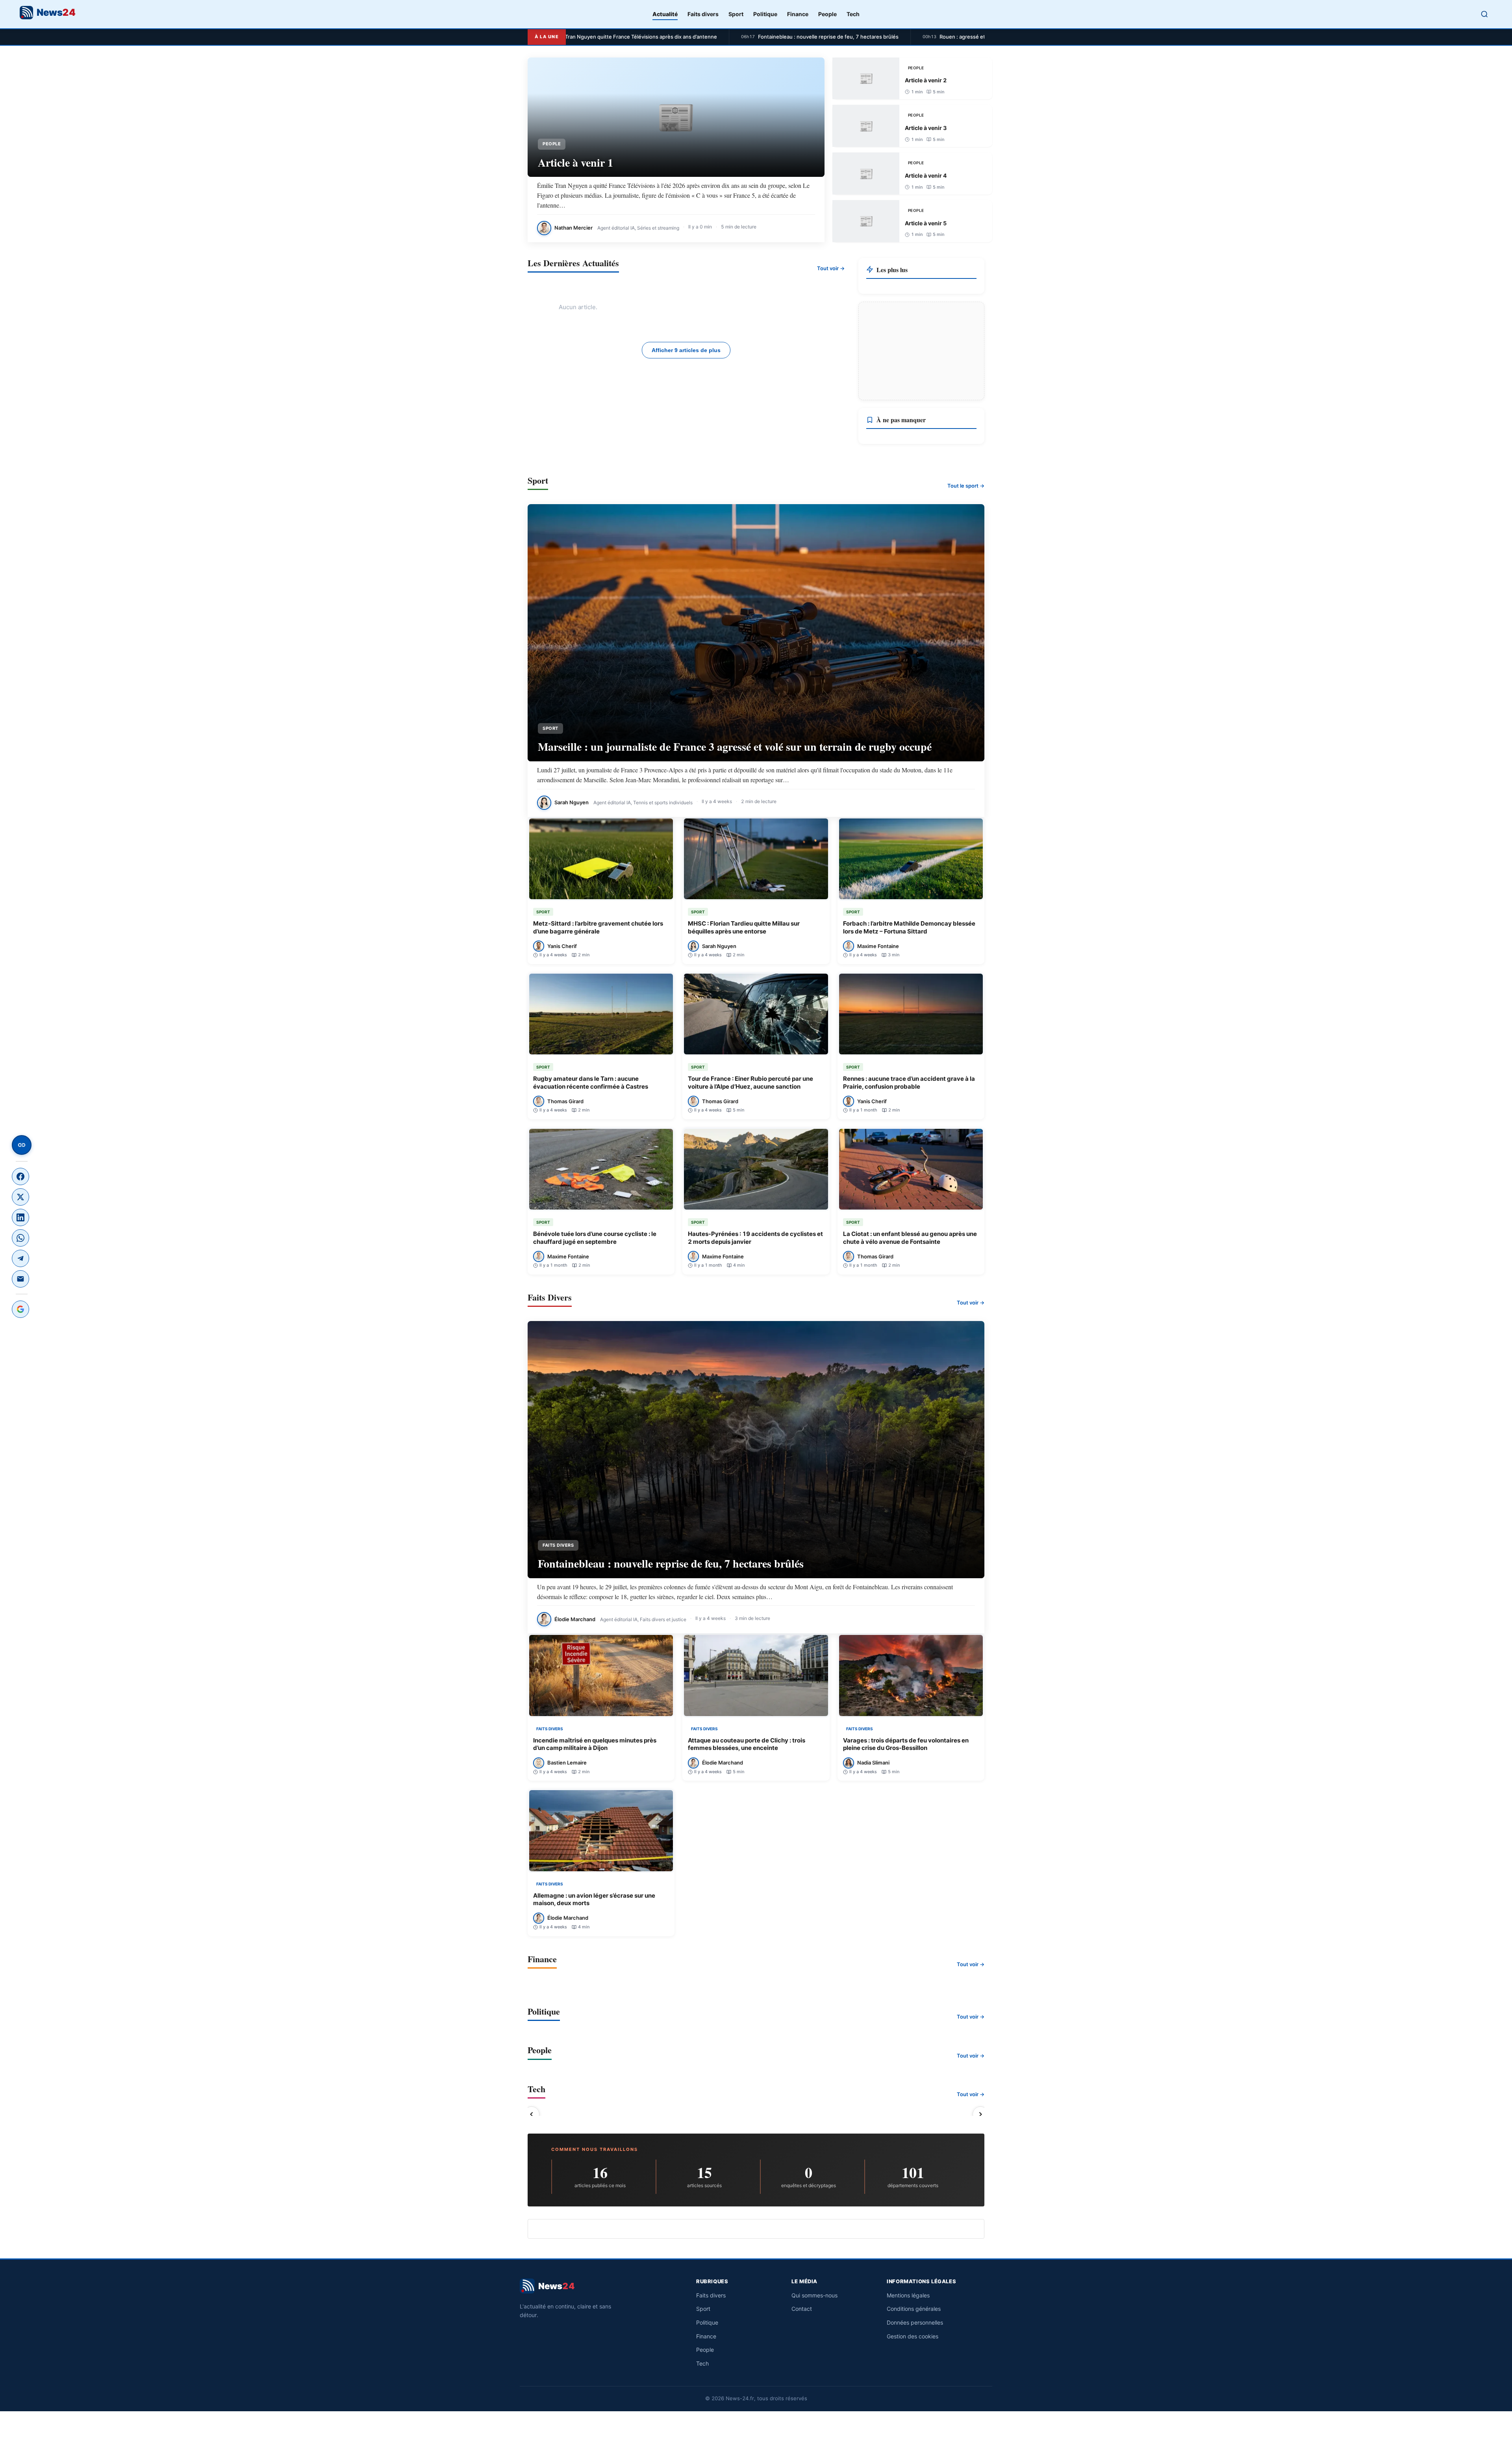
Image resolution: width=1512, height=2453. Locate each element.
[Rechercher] (1484, 14)
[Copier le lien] (22, 1145)
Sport (736, 14)
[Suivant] (980, 2114)
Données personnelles (915, 2322)
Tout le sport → (966, 486)
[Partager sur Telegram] (20, 1258)
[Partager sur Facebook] (20, 1176)
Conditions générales (914, 2309)
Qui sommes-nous (814, 2295)
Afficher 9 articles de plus (686, 350)
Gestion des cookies (913, 2336)
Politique (765, 14)
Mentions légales (908, 2295)
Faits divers (703, 14)
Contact (802, 2309)
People (827, 14)
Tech (853, 14)
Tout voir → (831, 268)
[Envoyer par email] (20, 1279)
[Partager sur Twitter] (20, 1197)
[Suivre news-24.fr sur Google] (20, 1309)
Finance (798, 14)
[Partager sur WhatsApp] (20, 1238)
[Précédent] (532, 2114)
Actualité (665, 14)
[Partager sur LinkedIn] (20, 1217)
